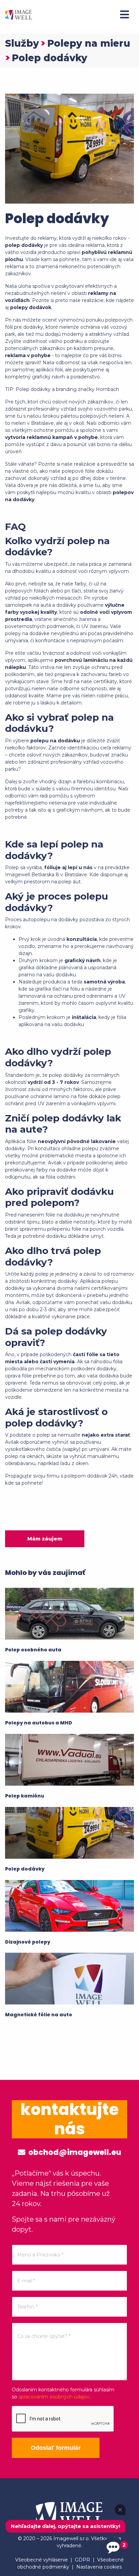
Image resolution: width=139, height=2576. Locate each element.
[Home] (19, 14)
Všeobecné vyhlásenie (41, 2560)
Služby (22, 43)
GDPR (82, 2560)
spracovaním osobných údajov (54, 2397)
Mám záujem (45, 1539)
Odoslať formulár (56, 2448)
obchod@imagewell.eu (74, 2152)
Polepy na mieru (89, 43)
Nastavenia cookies (99, 2567)
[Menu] (124, 15)
